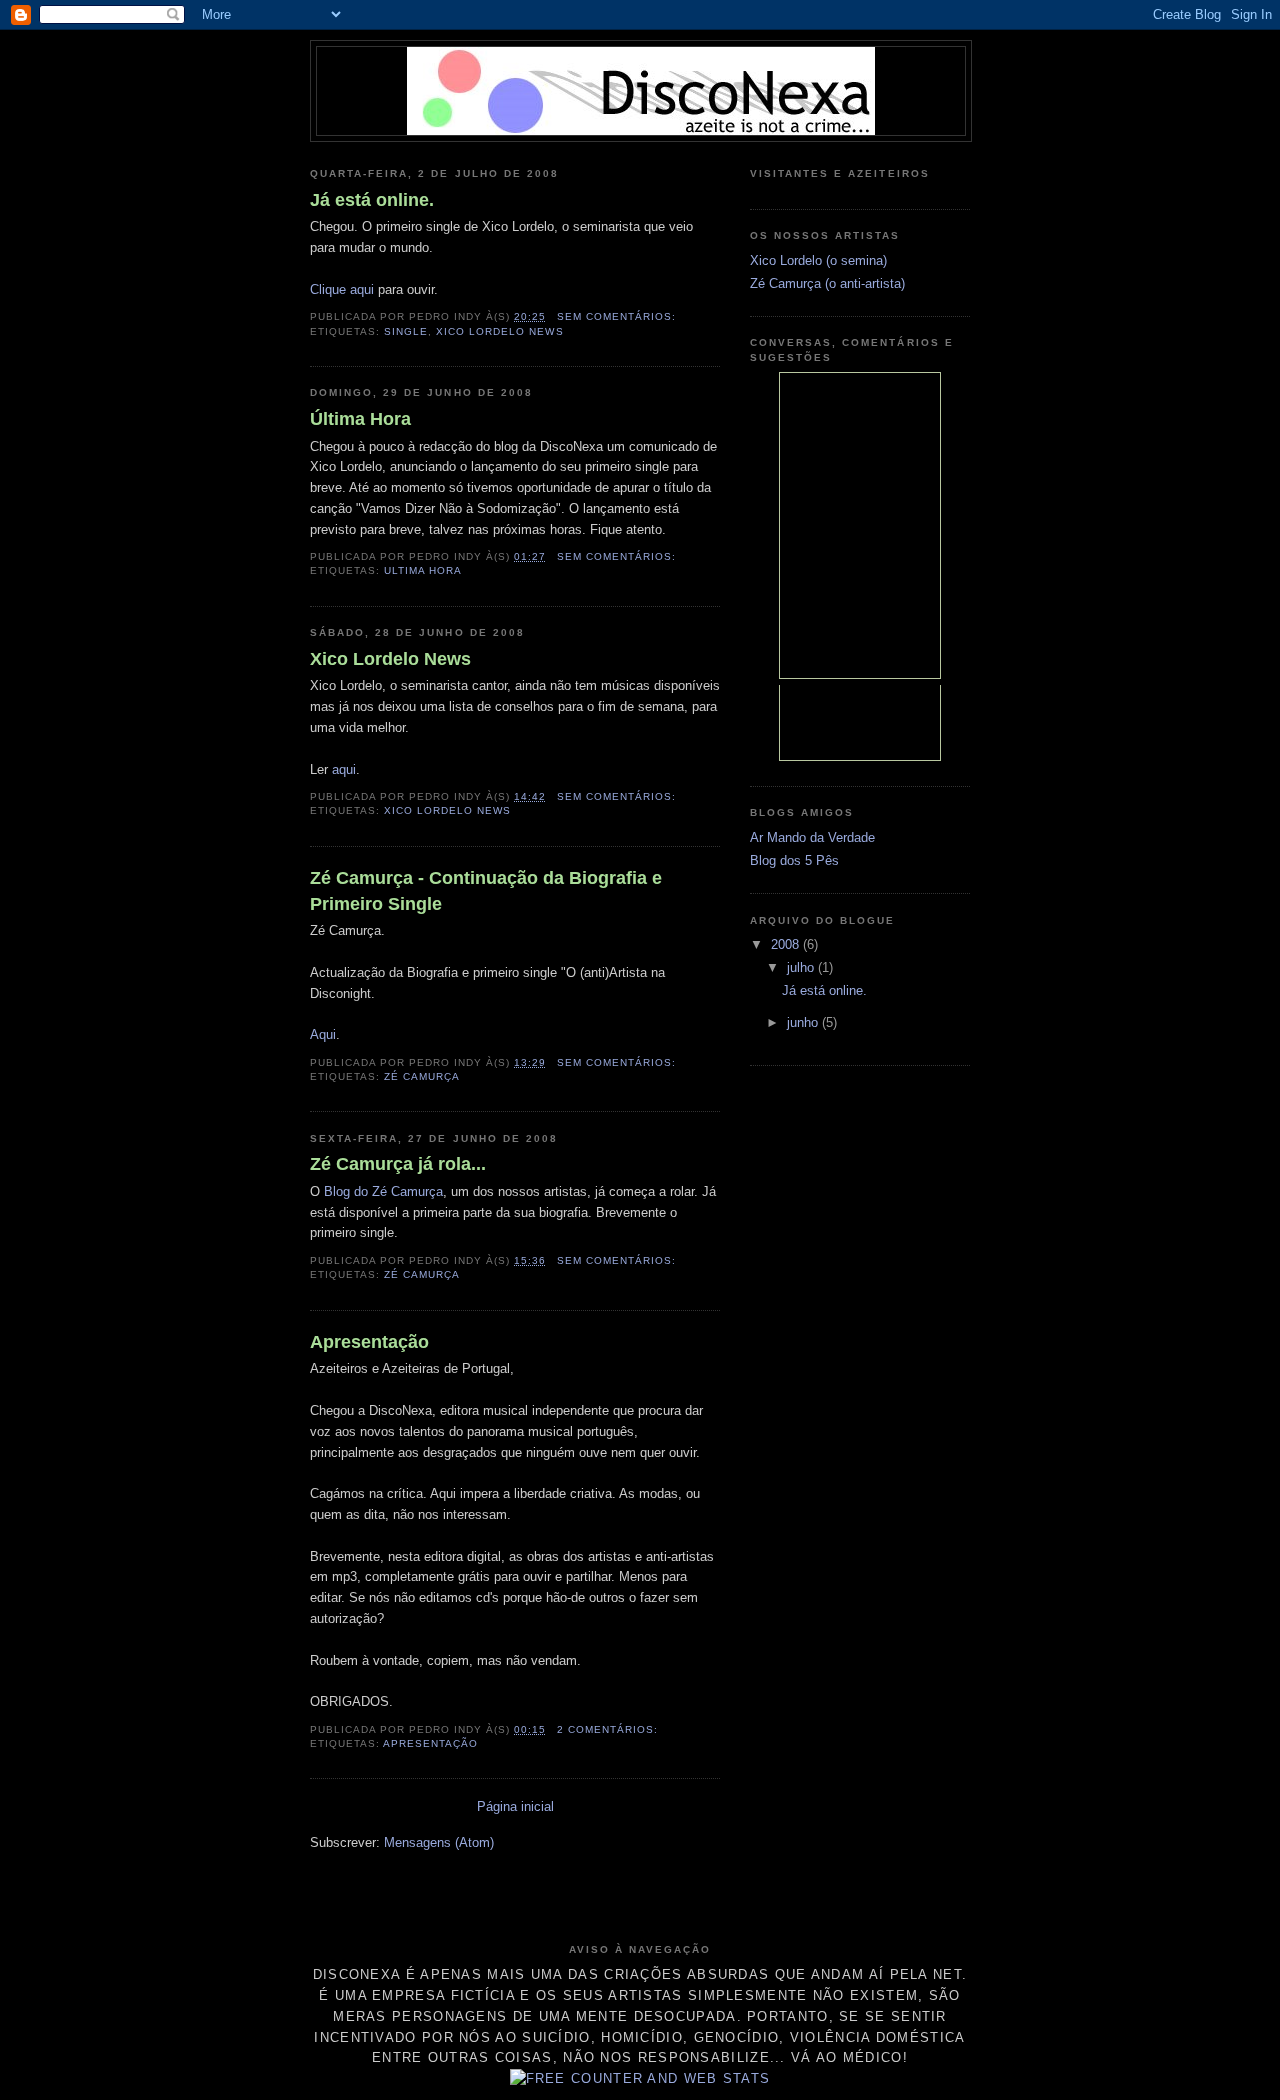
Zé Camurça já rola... (398, 1164)
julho (802, 967)
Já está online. (372, 200)
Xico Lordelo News (499, 331)
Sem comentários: (618, 316)
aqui (344, 769)
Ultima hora (423, 570)
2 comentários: (609, 1729)
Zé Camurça (422, 1076)
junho (804, 1022)
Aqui (323, 1034)
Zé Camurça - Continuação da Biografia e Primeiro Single (486, 890)
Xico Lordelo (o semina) (818, 260)
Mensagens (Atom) (439, 1842)
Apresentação (369, 1342)
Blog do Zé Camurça (383, 1191)
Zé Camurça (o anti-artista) (827, 283)
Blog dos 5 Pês (794, 860)
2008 (787, 944)
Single (406, 331)
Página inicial (515, 1806)
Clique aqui (342, 289)
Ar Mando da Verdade (812, 837)
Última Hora (360, 419)
